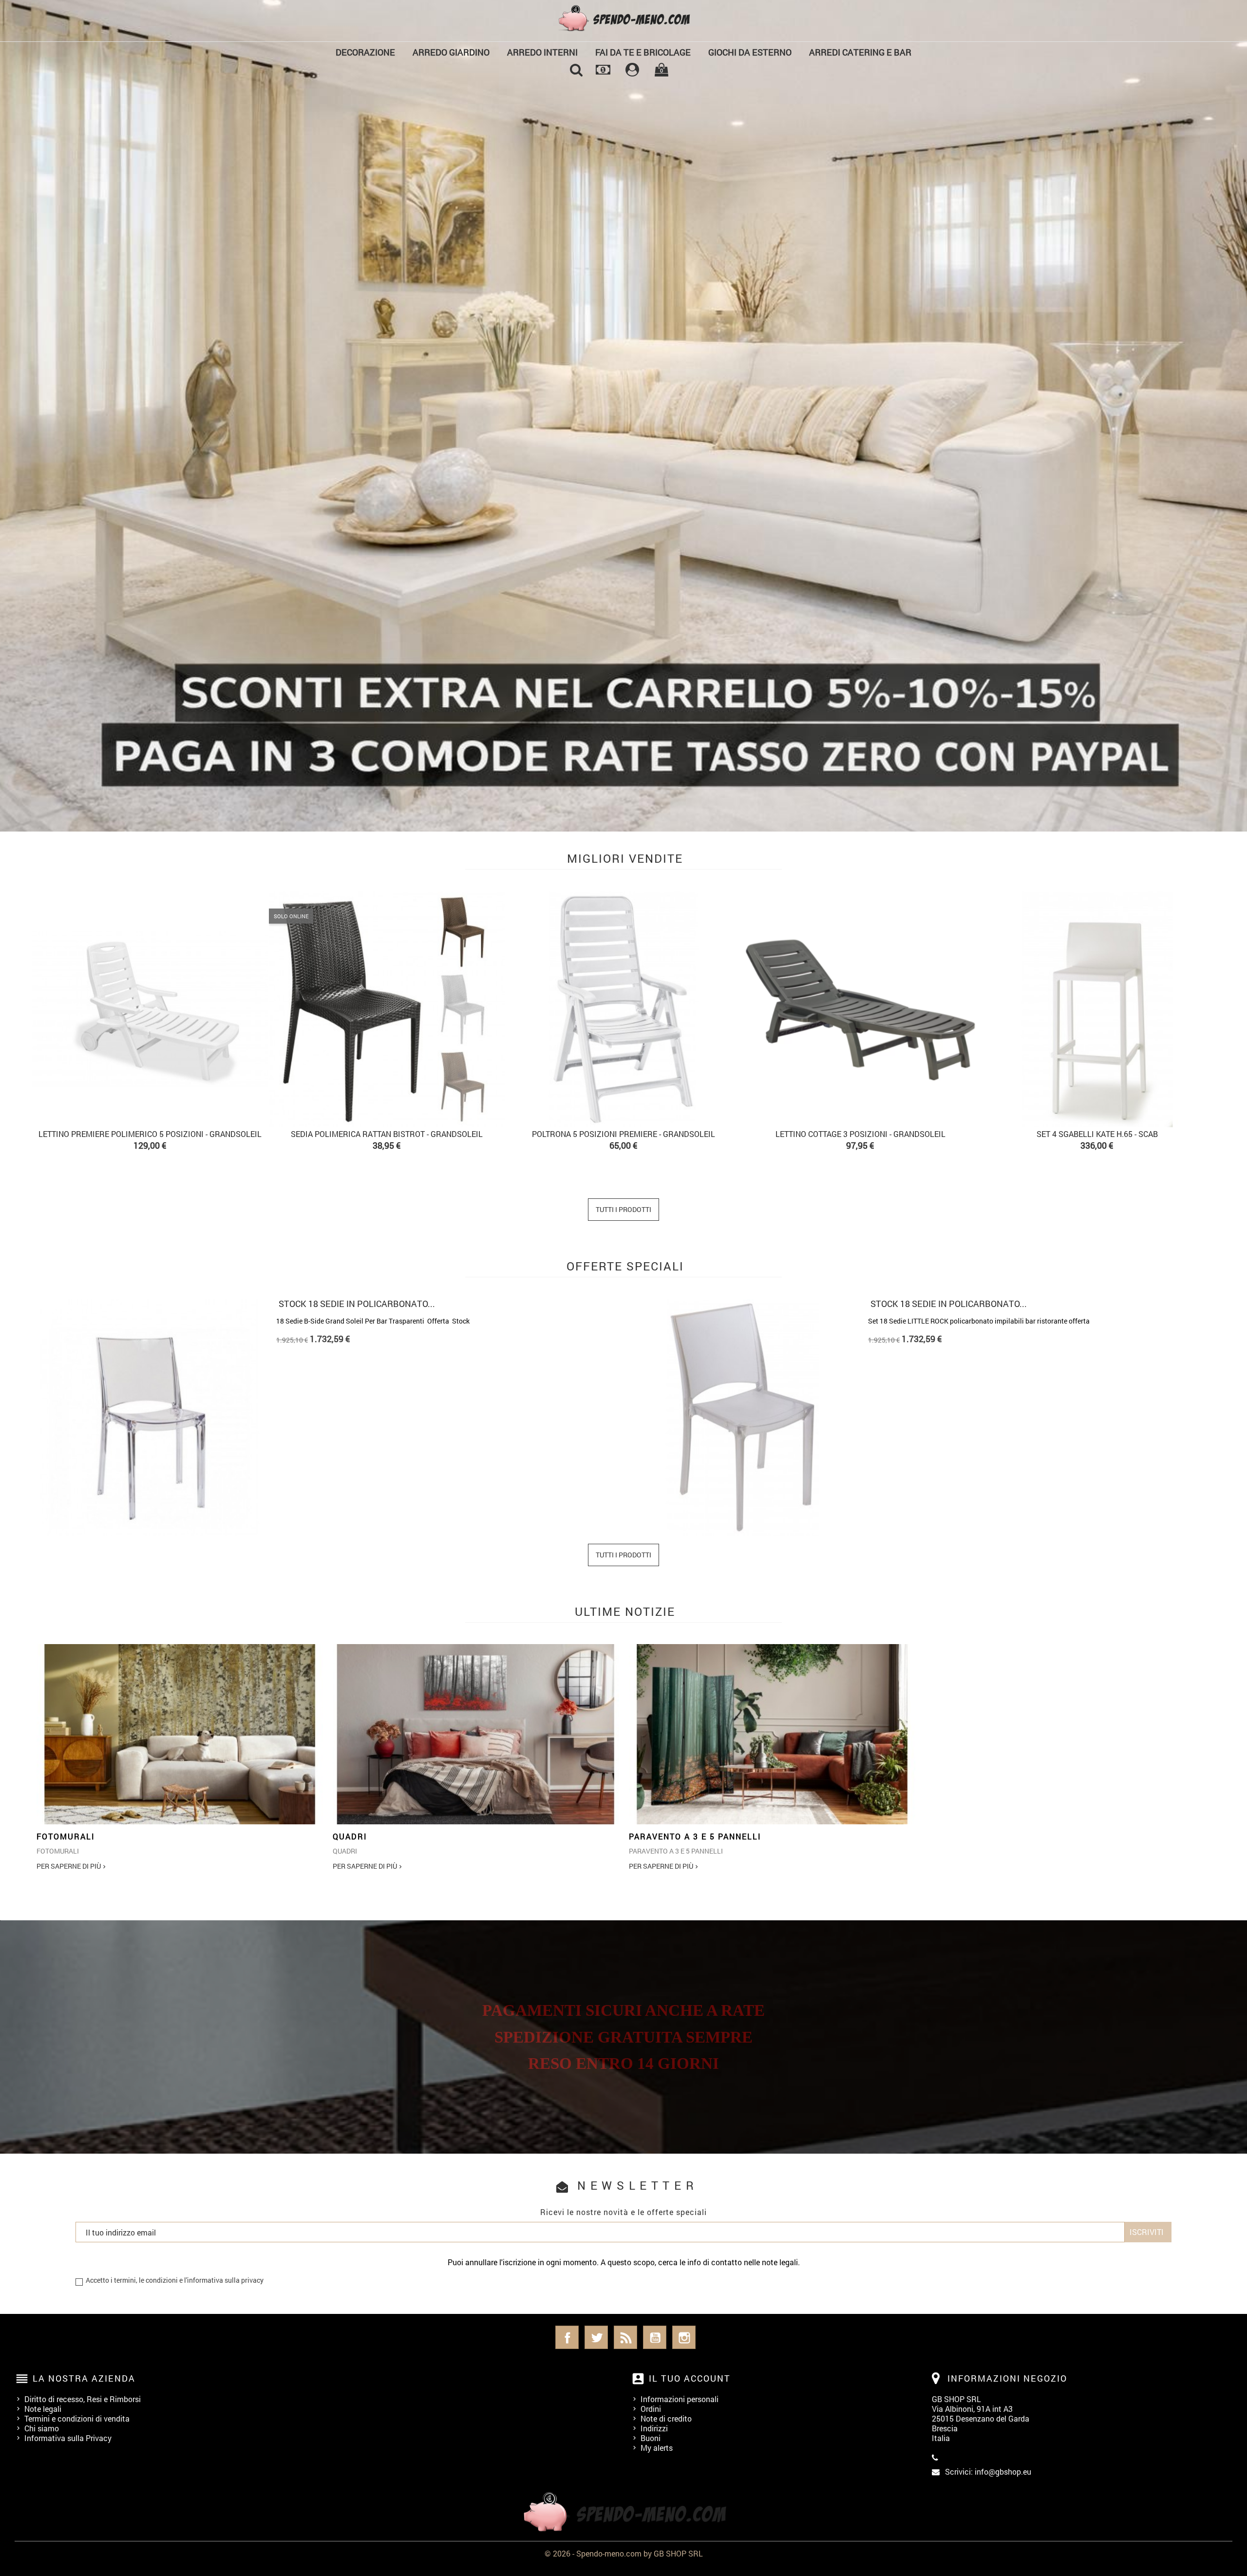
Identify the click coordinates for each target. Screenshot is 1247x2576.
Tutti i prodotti (623, 1209)
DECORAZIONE (365, 52)
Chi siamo (42, 2428)
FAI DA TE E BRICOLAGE (643, 52)
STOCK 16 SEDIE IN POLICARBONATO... (949, 1304)
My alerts (657, 2448)
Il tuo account (690, 2378)
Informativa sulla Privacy (68, 2438)
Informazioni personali (680, 2399)
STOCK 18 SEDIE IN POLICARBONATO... (357, 1304)
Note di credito (666, 2418)
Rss (625, 2337)
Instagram (684, 2337)
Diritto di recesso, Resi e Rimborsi (83, 2399)
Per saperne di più (69, 1866)
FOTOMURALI (66, 1836)
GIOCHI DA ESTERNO (750, 52)
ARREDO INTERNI (542, 52)
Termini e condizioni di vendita (77, 2418)
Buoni (651, 2438)
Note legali (43, 2409)
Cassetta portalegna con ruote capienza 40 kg (503, 1134)
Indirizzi (654, 2428)
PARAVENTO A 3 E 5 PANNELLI (695, 1836)
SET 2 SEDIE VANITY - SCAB (267, 1134)
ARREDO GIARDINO (451, 52)
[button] (94, 416)
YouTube (655, 2337)
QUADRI (350, 1836)
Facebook (567, 2337)
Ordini (651, 2409)
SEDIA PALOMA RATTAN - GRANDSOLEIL (977, 1134)
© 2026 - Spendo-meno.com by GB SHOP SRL (624, 2553)
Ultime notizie (625, 1611)
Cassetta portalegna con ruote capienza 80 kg (740, 1134)
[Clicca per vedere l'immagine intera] (180, 1734)
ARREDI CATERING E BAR (860, 52)
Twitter (596, 2337)
